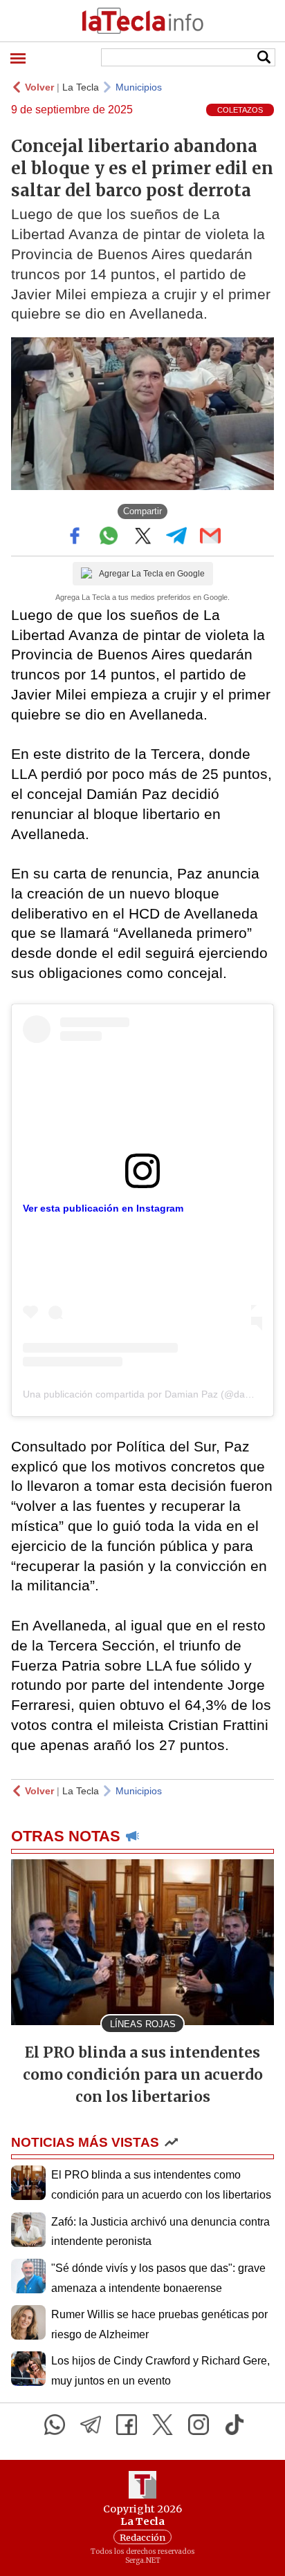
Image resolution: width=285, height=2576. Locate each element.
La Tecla (81, 87)
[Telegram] (91, 2425)
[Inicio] (142, 21)
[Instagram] (199, 2425)
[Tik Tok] (235, 2425)
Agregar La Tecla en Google (152, 574)
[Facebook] (127, 2425)
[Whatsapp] (55, 2425)
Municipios (139, 87)
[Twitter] (163, 2425)
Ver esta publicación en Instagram (103, 1208)
